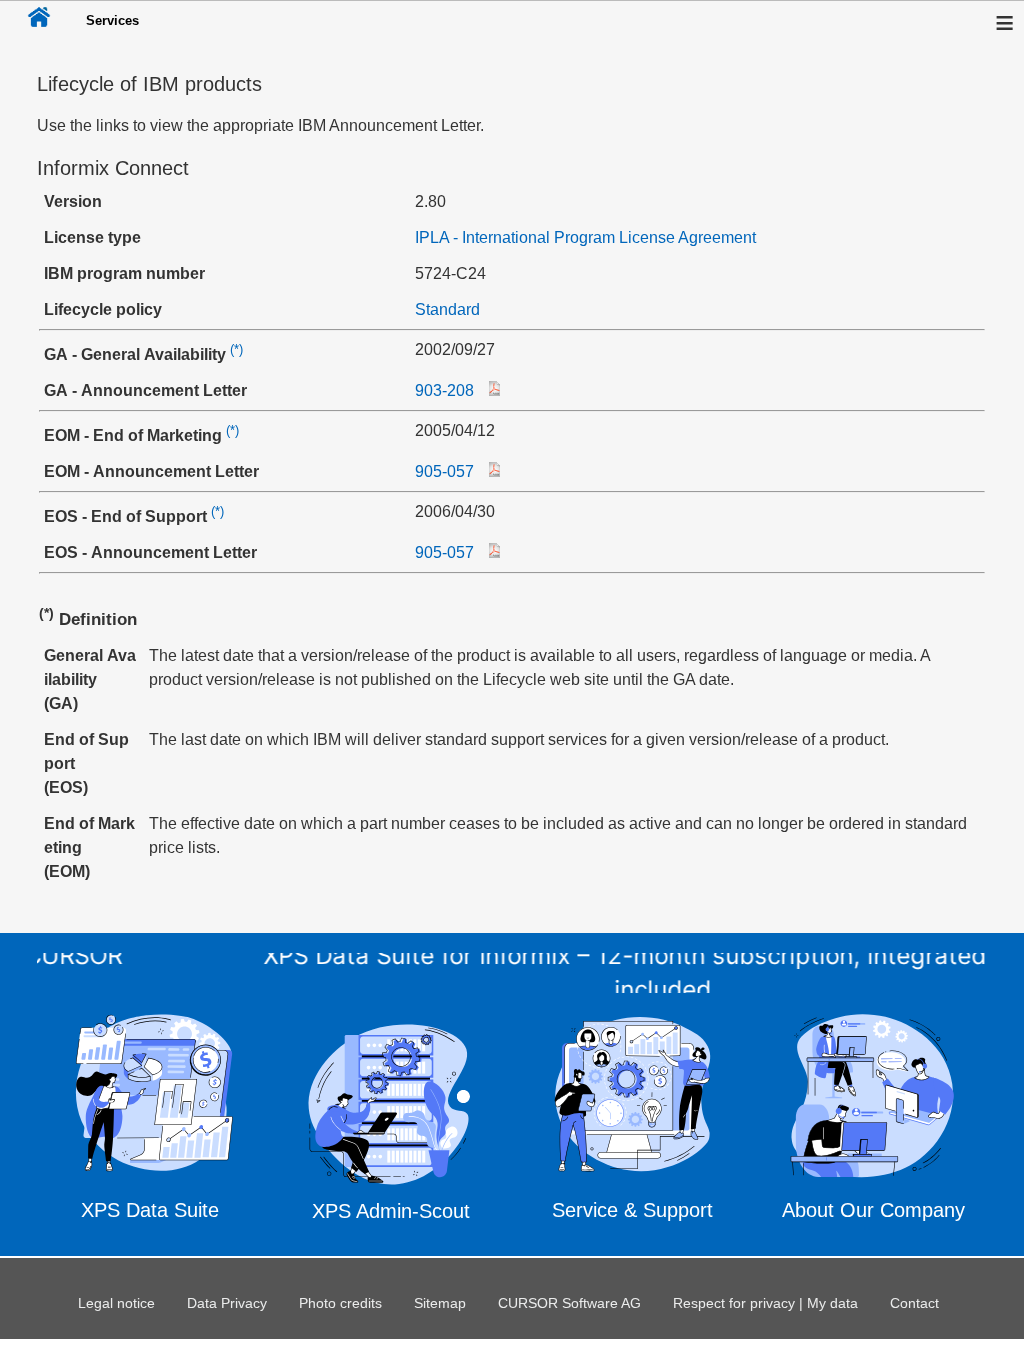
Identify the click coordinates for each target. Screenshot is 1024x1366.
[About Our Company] (874, 1122)
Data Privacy (227, 1303)
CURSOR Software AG (569, 1303)
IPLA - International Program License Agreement (585, 237)
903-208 (444, 390)
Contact (914, 1303)
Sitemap (440, 1303)
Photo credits (340, 1303)
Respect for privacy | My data (765, 1303)
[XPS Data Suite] (150, 1122)
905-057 (444, 471)
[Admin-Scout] (391, 1121)
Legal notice (116, 1303)
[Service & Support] (633, 1124)
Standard (447, 309)
